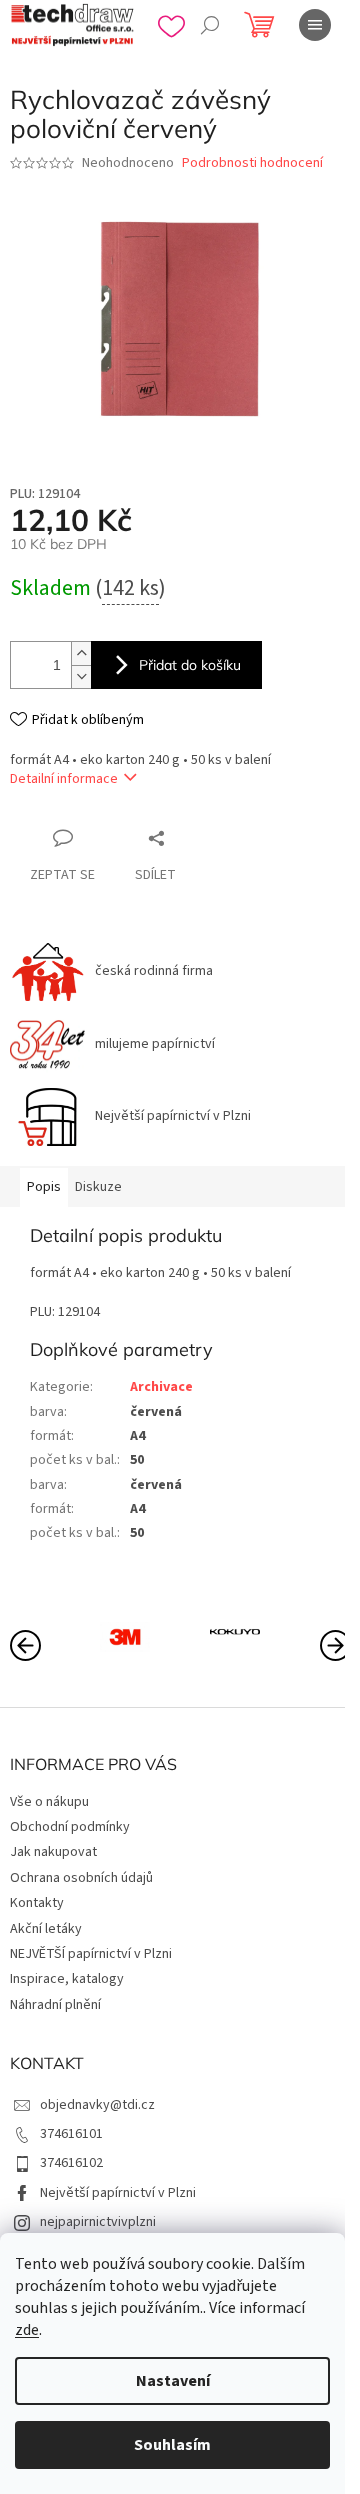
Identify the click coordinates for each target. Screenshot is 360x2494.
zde (27, 2330)
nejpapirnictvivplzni (98, 2222)
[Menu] (315, 25)
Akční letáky (46, 1929)
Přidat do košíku (190, 665)
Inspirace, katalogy (67, 1979)
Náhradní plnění (55, 2005)
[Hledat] (210, 25)
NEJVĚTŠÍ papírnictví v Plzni (91, 1954)
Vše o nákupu (49, 1802)
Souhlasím (172, 2445)
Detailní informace (64, 779)
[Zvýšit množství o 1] (81, 653)
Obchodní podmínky (70, 1827)
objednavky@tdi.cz (97, 2105)
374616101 (71, 2134)
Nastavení (173, 2381)
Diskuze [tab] (98, 1187)
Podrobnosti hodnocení (252, 163)
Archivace (161, 1387)
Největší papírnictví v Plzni (118, 2193)
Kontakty (37, 1903)
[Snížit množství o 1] (81, 676)
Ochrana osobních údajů (81, 1878)
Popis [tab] (44, 1187)
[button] (335, 1644)
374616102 (71, 2163)
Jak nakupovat (53, 1852)
